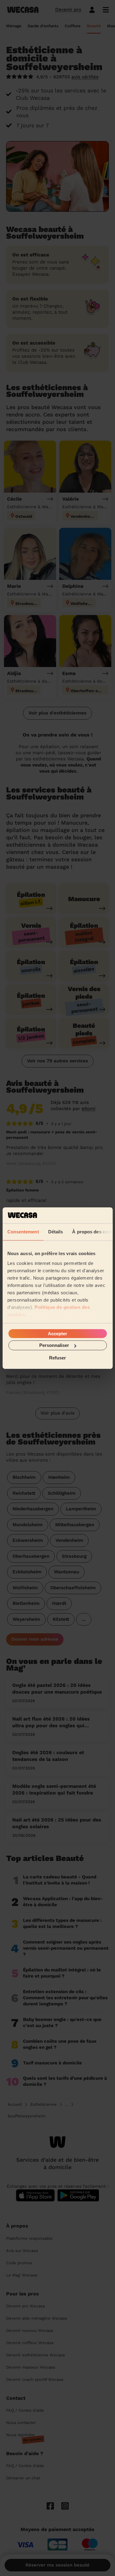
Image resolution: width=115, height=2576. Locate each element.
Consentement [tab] (23, 1232)
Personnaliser (54, 1345)
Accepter (57, 1334)
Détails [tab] (55, 1232)
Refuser (57, 1357)
